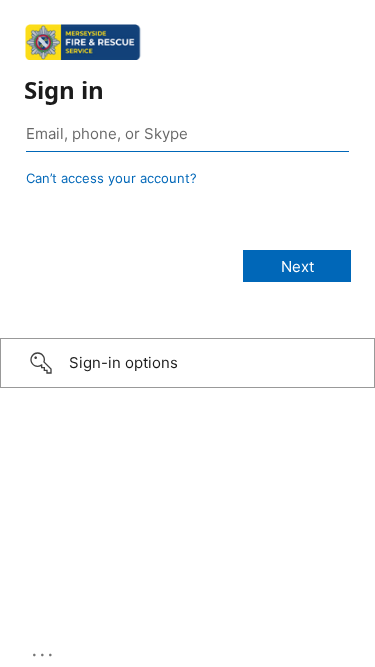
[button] (187, 363)
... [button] (44, 650)
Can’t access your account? (111, 178)
